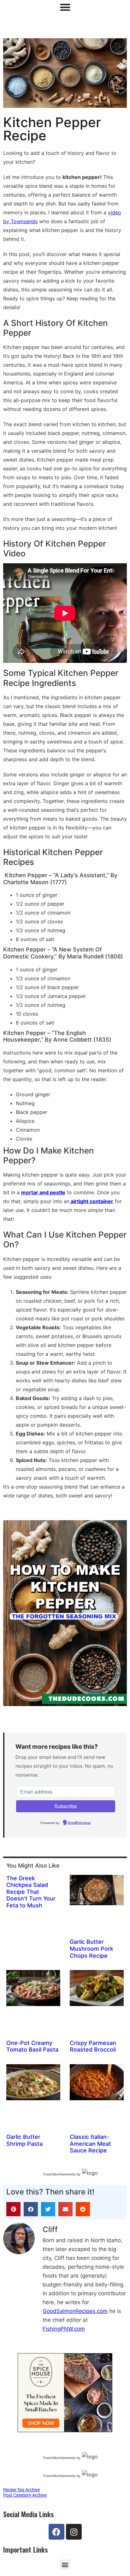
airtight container (91, 1201)
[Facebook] (56, 2532)
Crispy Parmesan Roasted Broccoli (93, 2046)
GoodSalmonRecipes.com (75, 2311)
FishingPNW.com (64, 2329)
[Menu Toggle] (65, 7)
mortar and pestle (43, 1192)
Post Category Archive (25, 2495)
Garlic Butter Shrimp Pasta (24, 2140)
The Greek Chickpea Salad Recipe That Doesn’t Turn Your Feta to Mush (31, 1892)
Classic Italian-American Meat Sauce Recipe (90, 2144)
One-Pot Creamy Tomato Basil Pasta (32, 2046)
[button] (13, 2209)
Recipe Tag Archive (21, 2490)
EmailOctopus (79, 1823)
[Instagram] (74, 2532)
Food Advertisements (59, 2174)
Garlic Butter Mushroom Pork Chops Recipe (92, 1949)
